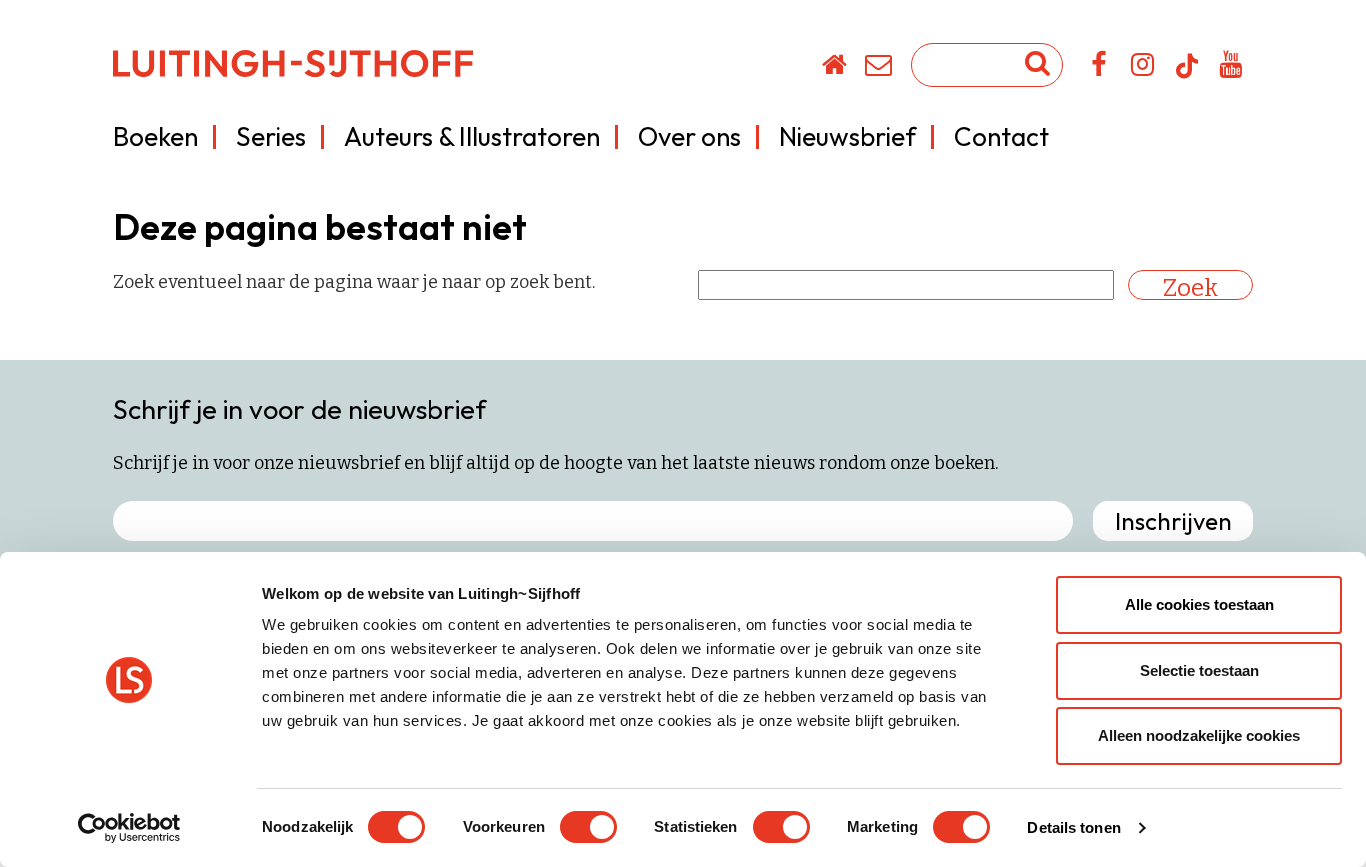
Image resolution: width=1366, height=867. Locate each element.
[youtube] (1231, 68)
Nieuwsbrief (847, 136)
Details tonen (1073, 827)
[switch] (588, 827)
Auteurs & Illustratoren (472, 136)
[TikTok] (1187, 75)
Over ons (689, 136)
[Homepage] (835, 68)
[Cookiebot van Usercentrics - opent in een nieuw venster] (129, 828)
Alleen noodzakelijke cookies (1199, 735)
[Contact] (879, 68)
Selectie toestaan (1199, 670)
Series (271, 136)
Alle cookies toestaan (1199, 604)
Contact (1001, 136)
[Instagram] (1143, 68)
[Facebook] (1099, 68)
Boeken (155, 136)
